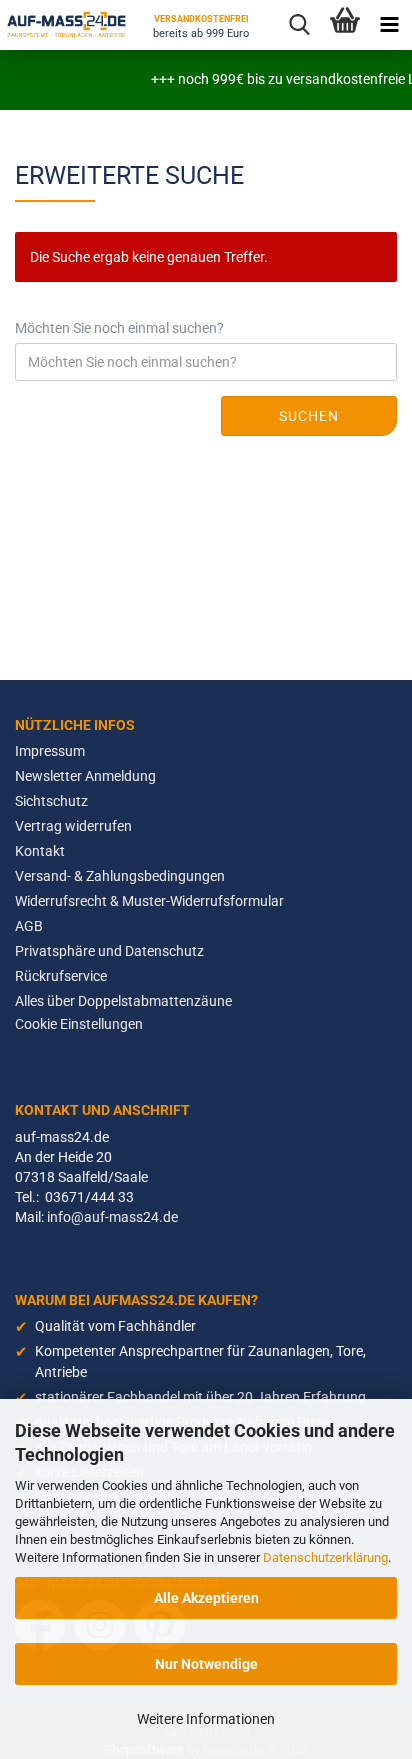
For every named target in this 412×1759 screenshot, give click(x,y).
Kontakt (40, 851)
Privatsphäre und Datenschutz (109, 951)
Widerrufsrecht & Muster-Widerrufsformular (149, 901)
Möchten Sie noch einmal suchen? (119, 328)
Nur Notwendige (206, 1664)
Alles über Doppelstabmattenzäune (123, 1001)
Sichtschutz (51, 801)
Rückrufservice (61, 976)
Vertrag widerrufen (73, 826)
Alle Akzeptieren (206, 1598)
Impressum (50, 751)
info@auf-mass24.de (112, 1217)
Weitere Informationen (206, 1719)
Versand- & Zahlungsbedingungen (120, 876)
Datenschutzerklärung (325, 1557)
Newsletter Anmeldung (85, 776)
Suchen (309, 416)
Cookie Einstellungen (79, 1024)
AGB (29, 926)
